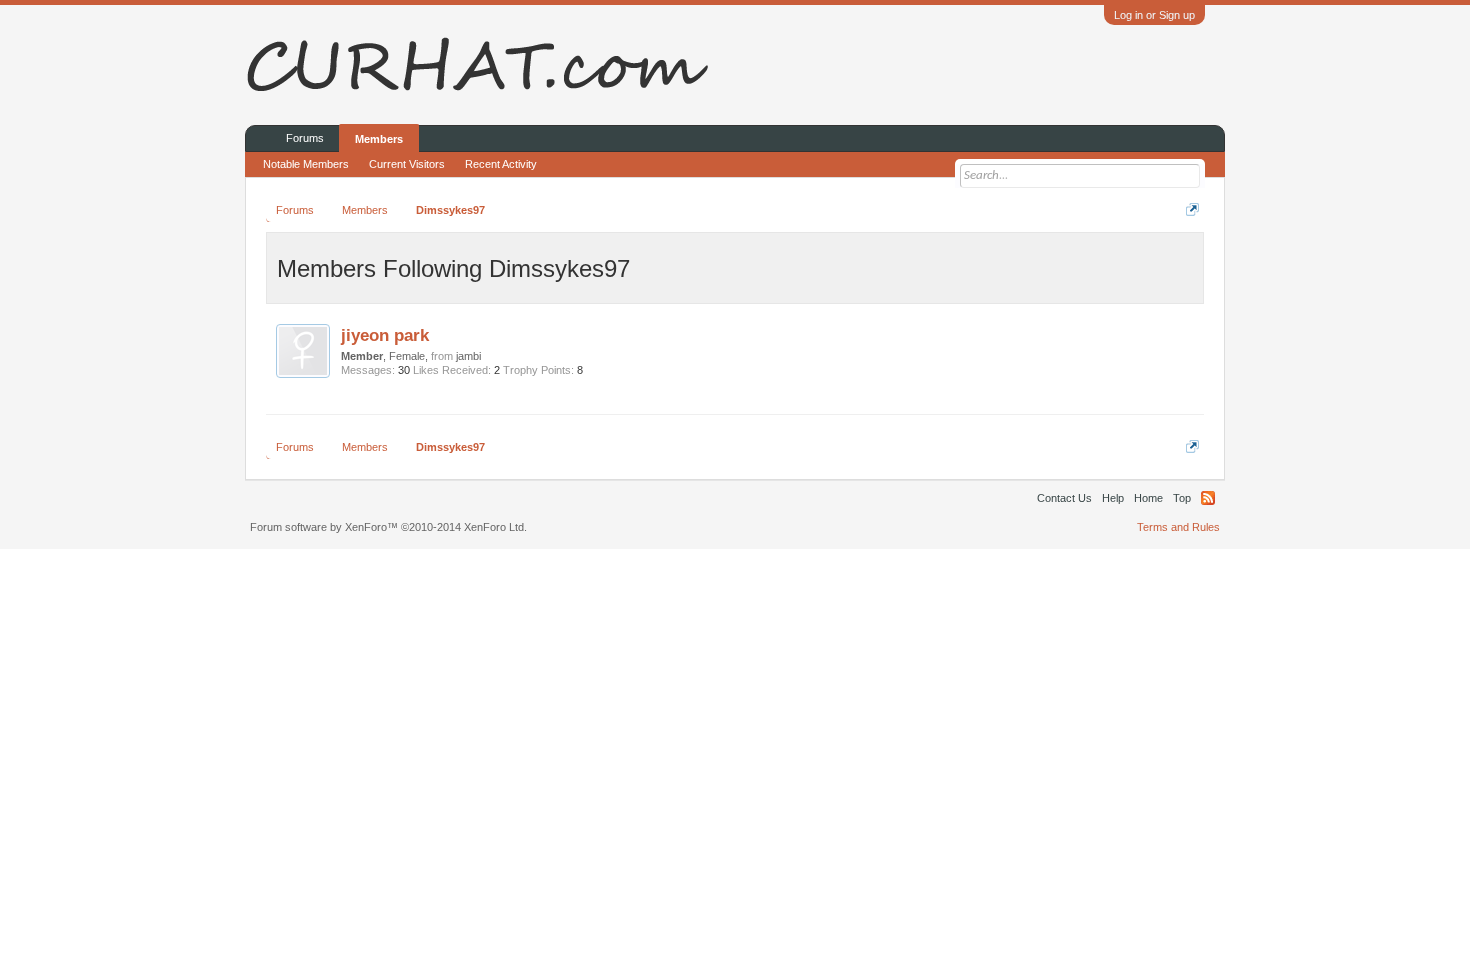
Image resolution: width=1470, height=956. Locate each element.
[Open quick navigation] (1192, 209)
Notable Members (306, 164)
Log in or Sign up (1154, 15)
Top (1182, 498)
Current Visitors (407, 164)
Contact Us (1064, 498)
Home (1148, 498)
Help (1113, 498)
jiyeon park (385, 335)
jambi (468, 356)
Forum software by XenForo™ (388, 527)
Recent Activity (501, 164)
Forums (305, 138)
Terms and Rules (1178, 527)
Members (379, 139)
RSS (1208, 498)
